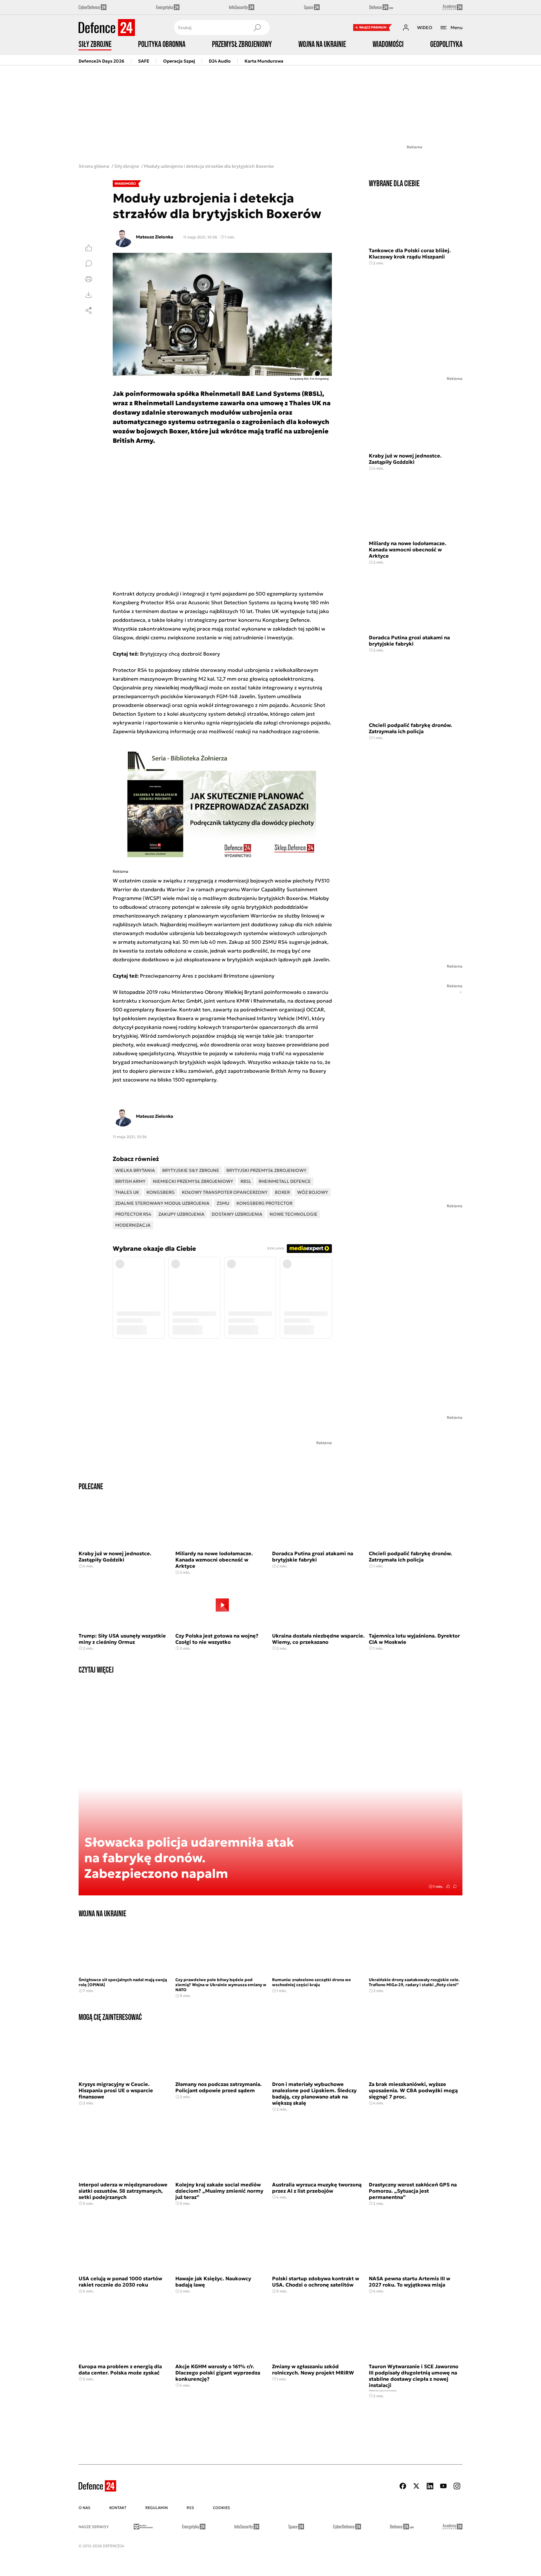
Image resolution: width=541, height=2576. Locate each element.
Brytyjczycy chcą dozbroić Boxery (180, 654)
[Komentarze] (89, 263)
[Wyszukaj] (257, 28)
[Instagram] (457, 2486)
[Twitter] (416, 2486)
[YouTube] (443, 2486)
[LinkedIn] (430, 2486)
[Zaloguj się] (406, 28)
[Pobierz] (89, 295)
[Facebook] (403, 2486)
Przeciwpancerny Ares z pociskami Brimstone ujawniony (207, 976)
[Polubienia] (89, 248)
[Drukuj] (89, 279)
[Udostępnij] (89, 310)
